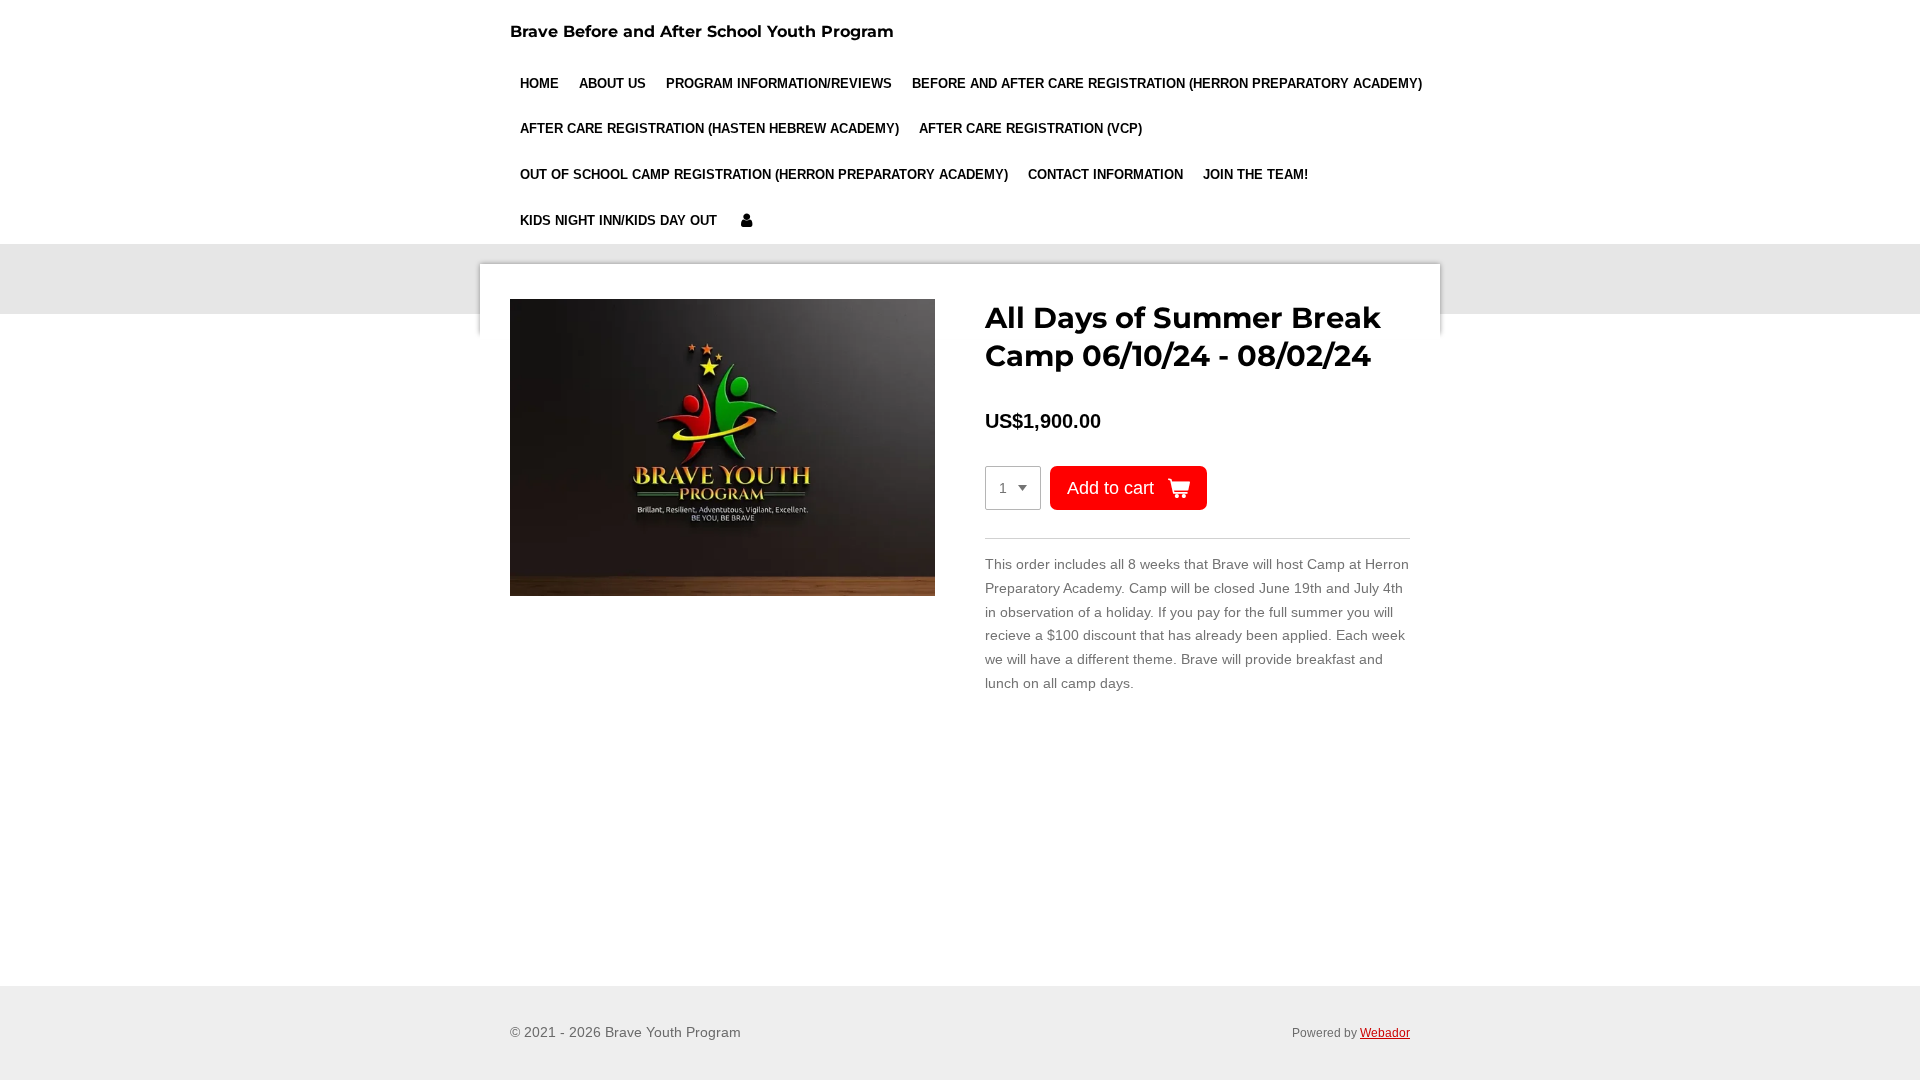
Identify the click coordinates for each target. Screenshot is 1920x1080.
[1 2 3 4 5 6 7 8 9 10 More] (1013, 488)
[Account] (746, 221)
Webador (1385, 1032)
